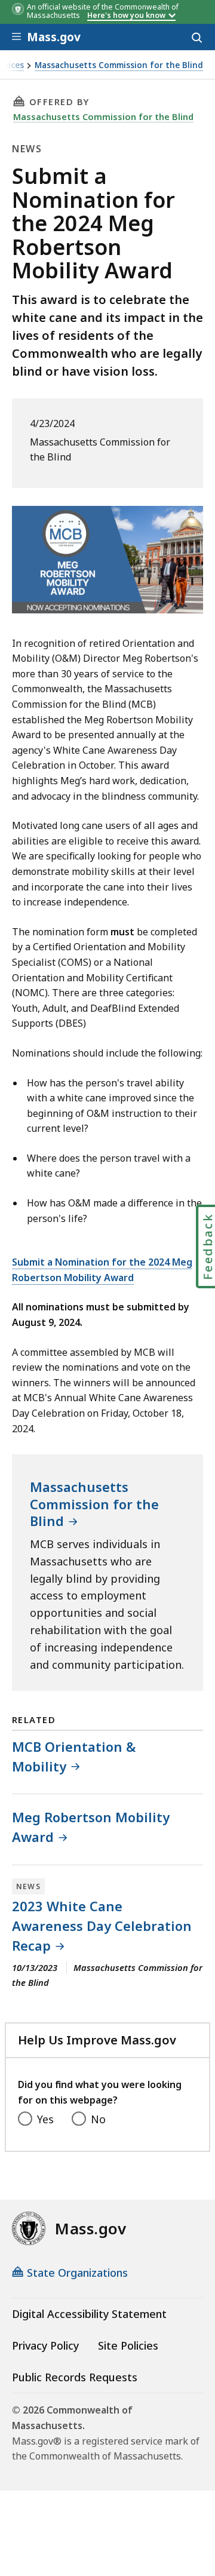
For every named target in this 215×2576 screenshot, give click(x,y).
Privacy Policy (45, 2345)
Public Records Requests (75, 2377)
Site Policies (128, 2345)
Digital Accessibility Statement (89, 2314)
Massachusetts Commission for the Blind (119, 65)
